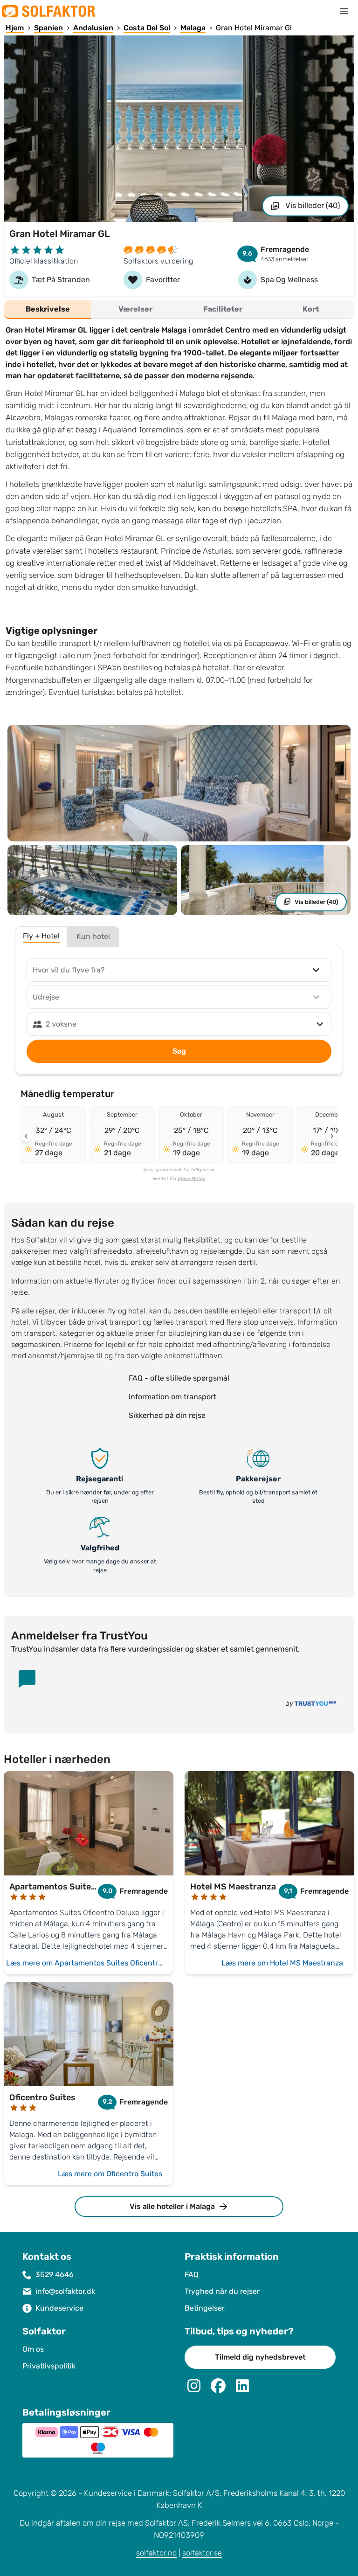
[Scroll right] (332, 1136)
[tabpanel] (179, 514)
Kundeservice (59, 2308)
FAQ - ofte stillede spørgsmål (179, 1378)
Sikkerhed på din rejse (167, 1415)
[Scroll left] (26, 1136)
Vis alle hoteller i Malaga (172, 2206)
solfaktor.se (202, 2553)
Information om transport (172, 1397)
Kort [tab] (311, 309)
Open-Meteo (192, 1179)
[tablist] (179, 310)
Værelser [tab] (135, 309)
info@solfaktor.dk (65, 2291)
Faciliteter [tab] (223, 309)
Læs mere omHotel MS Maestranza (282, 1963)
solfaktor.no (156, 2553)
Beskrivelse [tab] (48, 309)
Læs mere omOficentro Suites (110, 2174)
